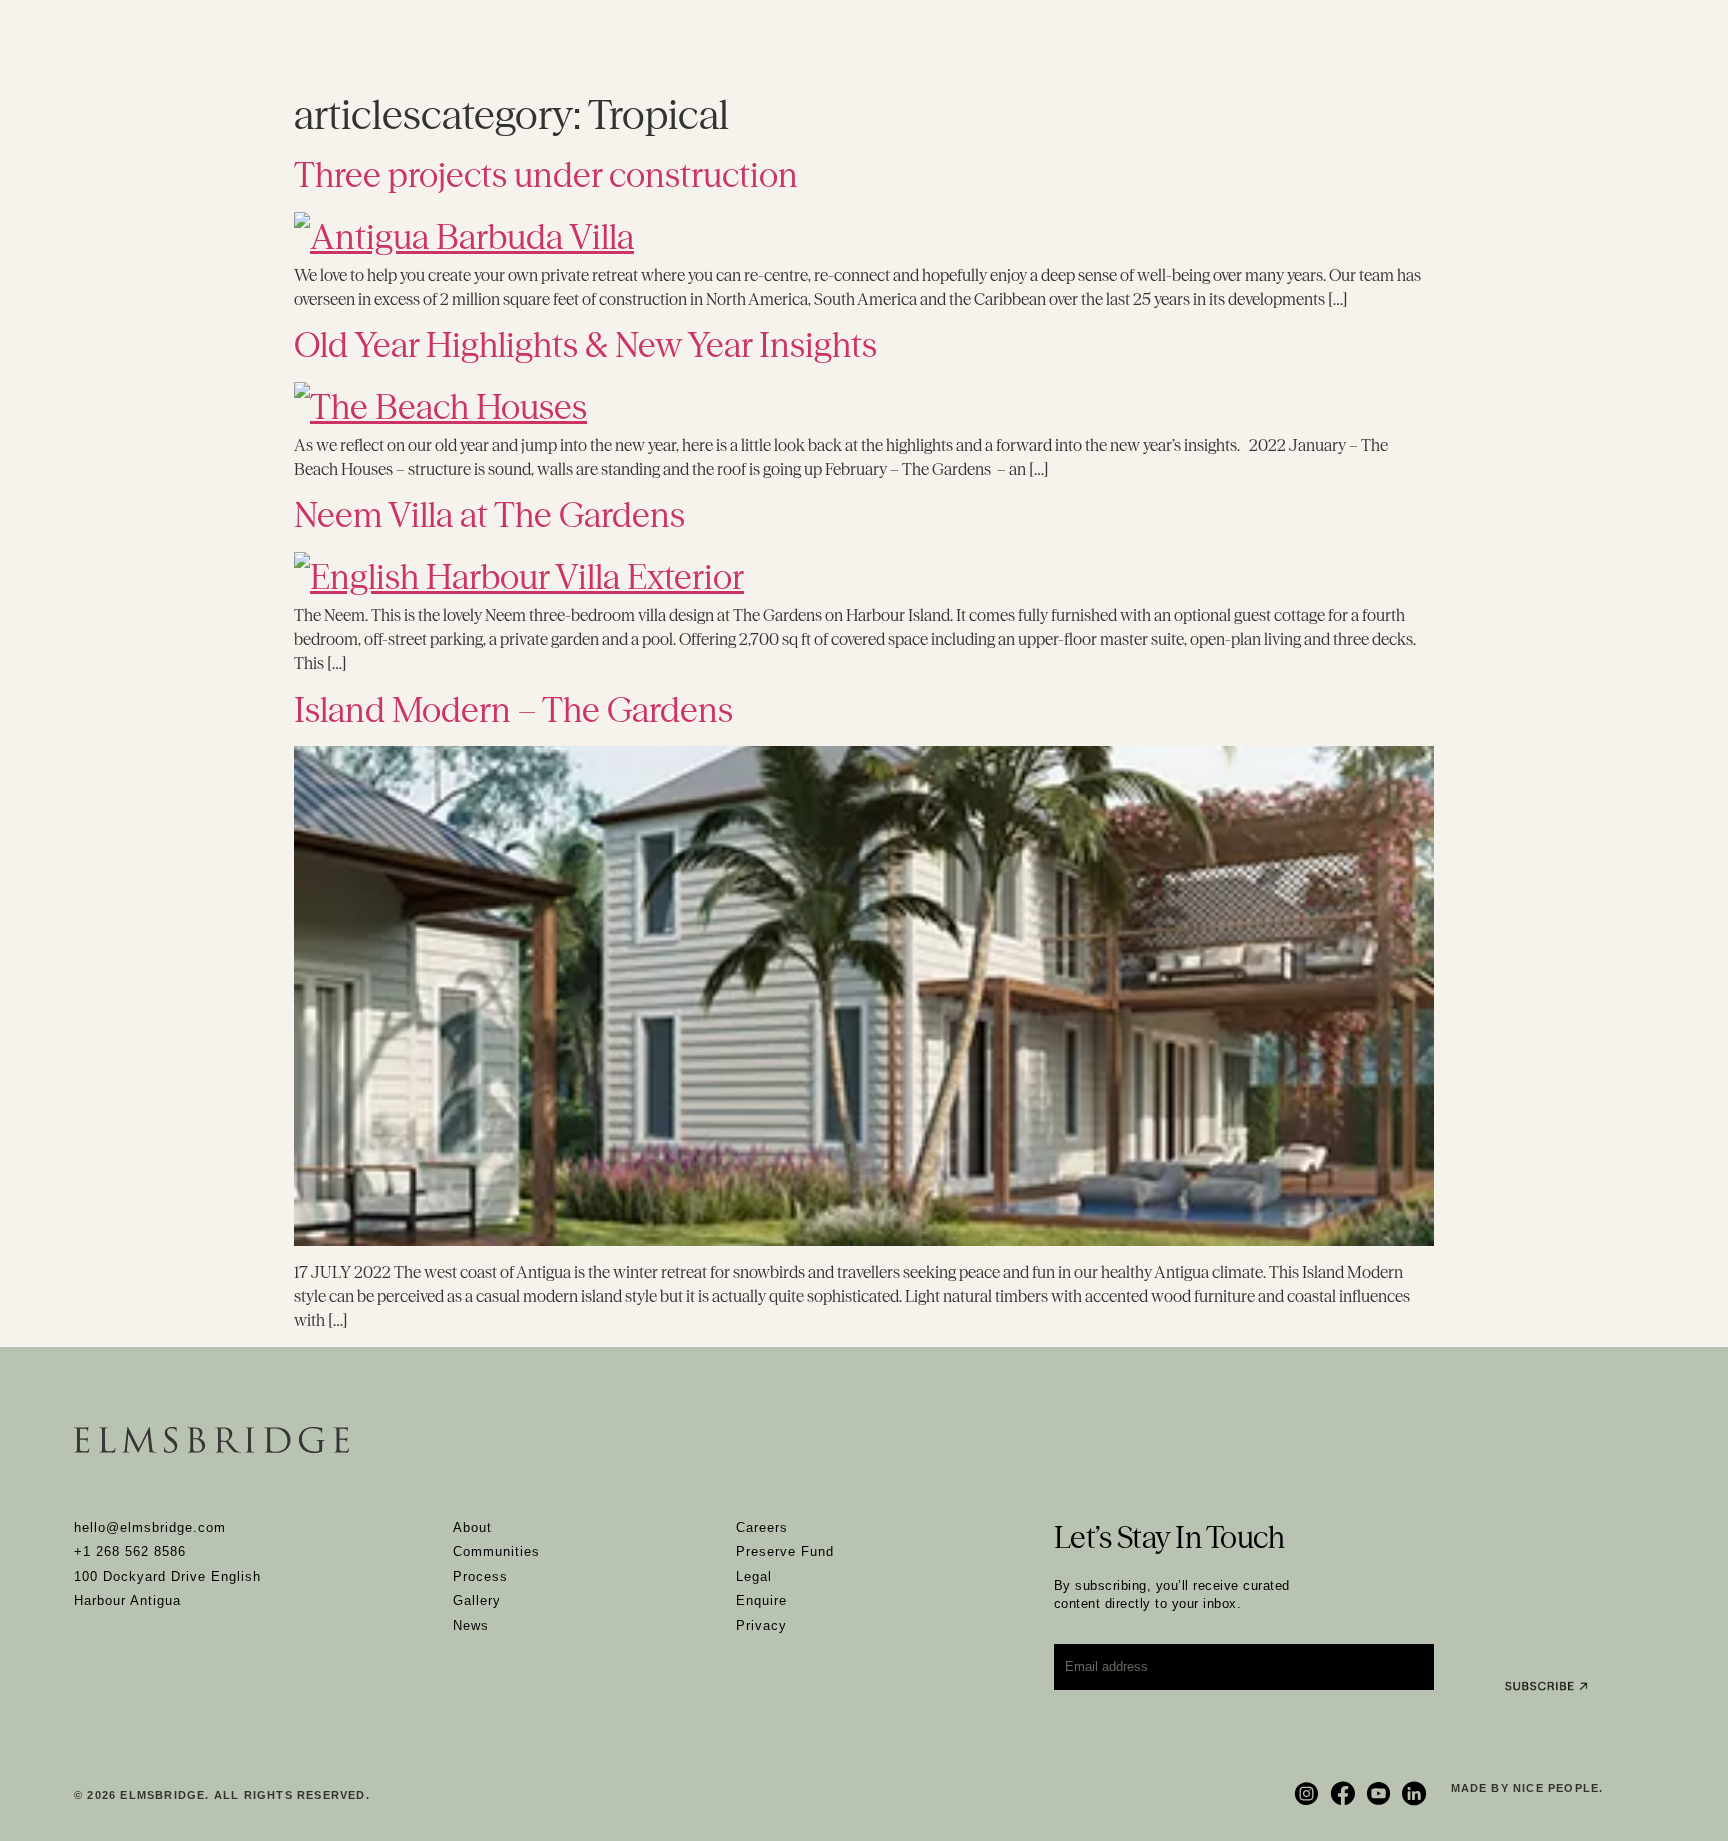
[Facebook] (1345, 1793)
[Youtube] (1381, 1793)
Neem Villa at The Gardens (489, 515)
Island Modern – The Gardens (513, 710)
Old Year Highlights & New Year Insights (585, 345)
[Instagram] (1309, 1793)
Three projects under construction (546, 175)
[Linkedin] (1417, 1793)
